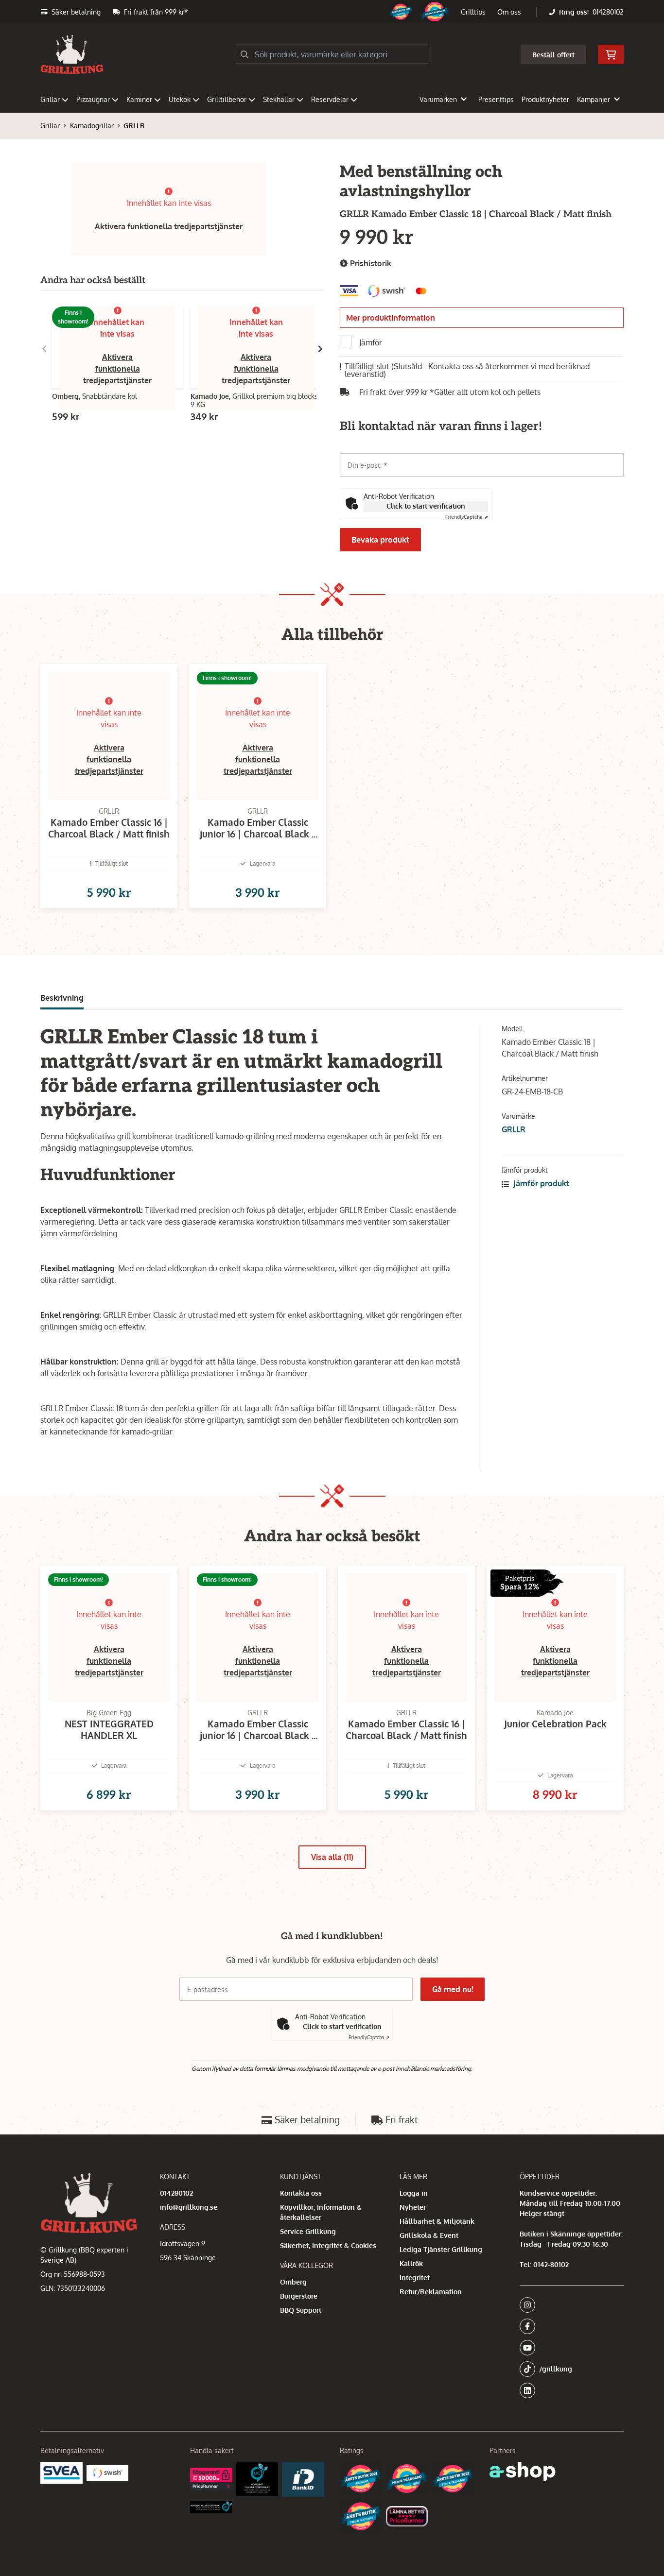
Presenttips (496, 99)
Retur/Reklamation (431, 2292)
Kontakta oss (301, 2193)
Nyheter (413, 2207)
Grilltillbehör (227, 99)
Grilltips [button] (473, 12)
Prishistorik (370, 263)
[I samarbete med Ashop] (523, 2472)
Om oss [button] (509, 12)
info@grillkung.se (189, 2207)
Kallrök (411, 2263)
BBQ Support (301, 2310)
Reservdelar (330, 99)
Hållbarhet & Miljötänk (437, 2221)
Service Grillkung (308, 2231)
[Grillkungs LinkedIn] (572, 2390)
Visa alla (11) (332, 1857)
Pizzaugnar (93, 99)
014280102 (608, 12)
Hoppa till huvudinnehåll (328, 13)
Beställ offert (553, 55)
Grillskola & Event (429, 2235)
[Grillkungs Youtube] (569, 2348)
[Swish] (108, 2473)
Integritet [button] (415, 2277)
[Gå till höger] (320, 349)
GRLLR (134, 126)
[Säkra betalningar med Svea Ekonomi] (61, 2473)
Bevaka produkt (380, 540)
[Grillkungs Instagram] (569, 2305)
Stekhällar (279, 99)
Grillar (50, 99)
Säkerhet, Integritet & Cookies (328, 2245)
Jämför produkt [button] (540, 1183)
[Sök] (245, 54)
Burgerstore (299, 2296)
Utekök (180, 99)
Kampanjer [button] (594, 99)
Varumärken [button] (438, 99)
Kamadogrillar (92, 126)
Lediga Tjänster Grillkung (441, 2249)
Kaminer (139, 99)
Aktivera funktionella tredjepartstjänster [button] (169, 226)
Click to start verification (426, 506)
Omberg (293, 2282)
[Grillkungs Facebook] (569, 2326)
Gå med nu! (453, 1989)
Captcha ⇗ (467, 517)
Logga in (414, 2193)
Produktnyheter (545, 99)
